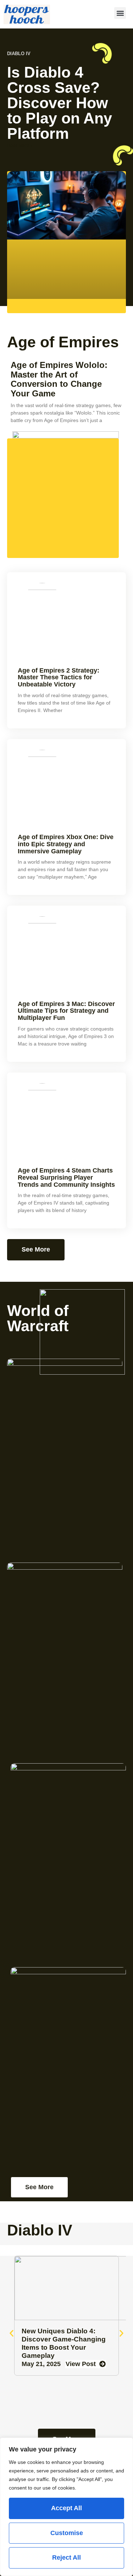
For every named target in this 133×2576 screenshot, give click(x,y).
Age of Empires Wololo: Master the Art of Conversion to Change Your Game (59, 379)
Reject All (66, 2557)
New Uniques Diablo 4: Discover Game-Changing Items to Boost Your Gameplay (64, 2343)
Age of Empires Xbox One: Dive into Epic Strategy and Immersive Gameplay (66, 844)
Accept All (66, 2508)
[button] (120, 13)
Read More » (20, 146)
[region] (66, 2507)
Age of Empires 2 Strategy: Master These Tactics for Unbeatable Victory (59, 678)
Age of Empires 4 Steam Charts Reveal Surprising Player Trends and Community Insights (66, 1178)
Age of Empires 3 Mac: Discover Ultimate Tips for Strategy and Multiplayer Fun (66, 1011)
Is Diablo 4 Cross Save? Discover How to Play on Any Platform (60, 103)
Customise (67, 2533)
